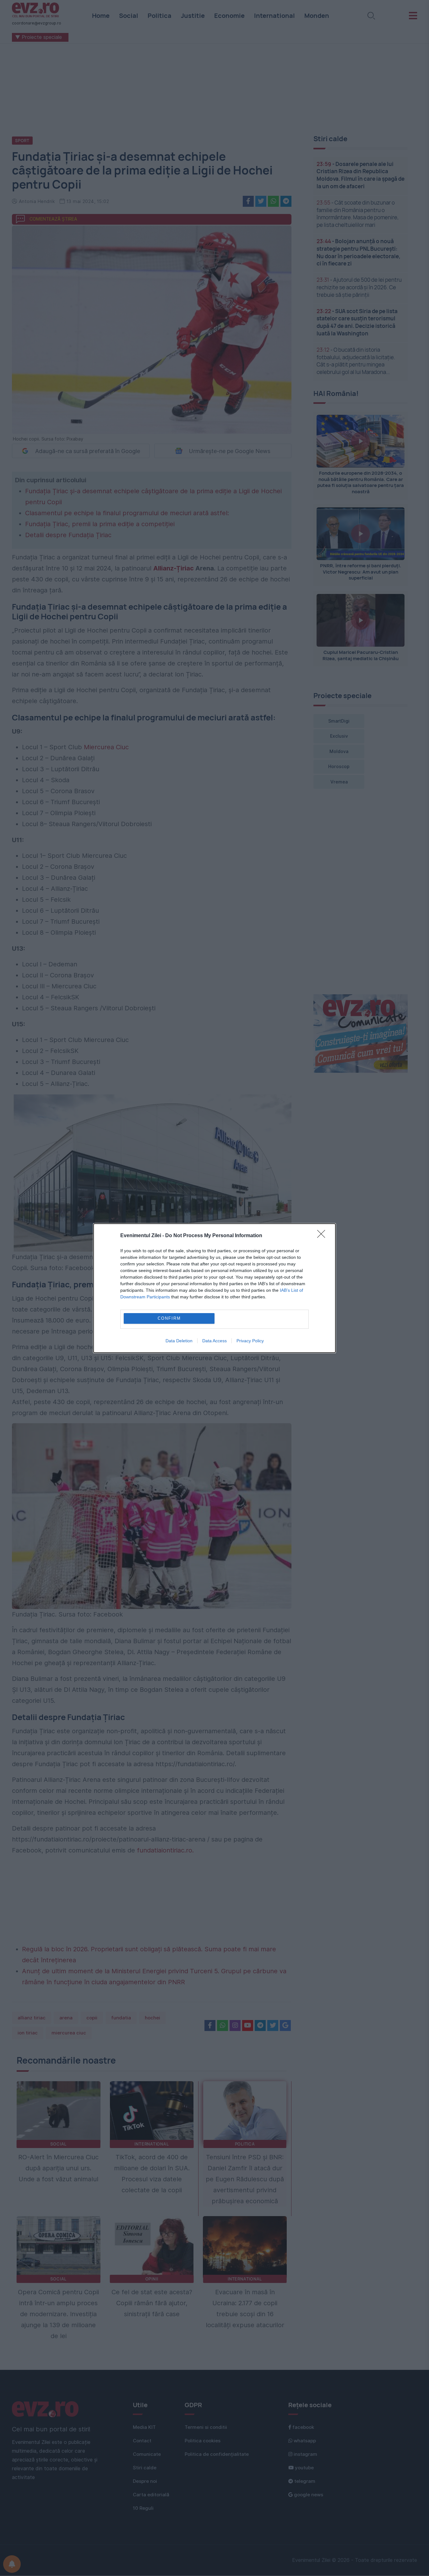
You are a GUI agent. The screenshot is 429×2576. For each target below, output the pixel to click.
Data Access (215, 1341)
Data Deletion (179, 1341)
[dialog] (215, 1288)
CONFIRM (169, 1318)
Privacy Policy (250, 1341)
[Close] (323, 1236)
